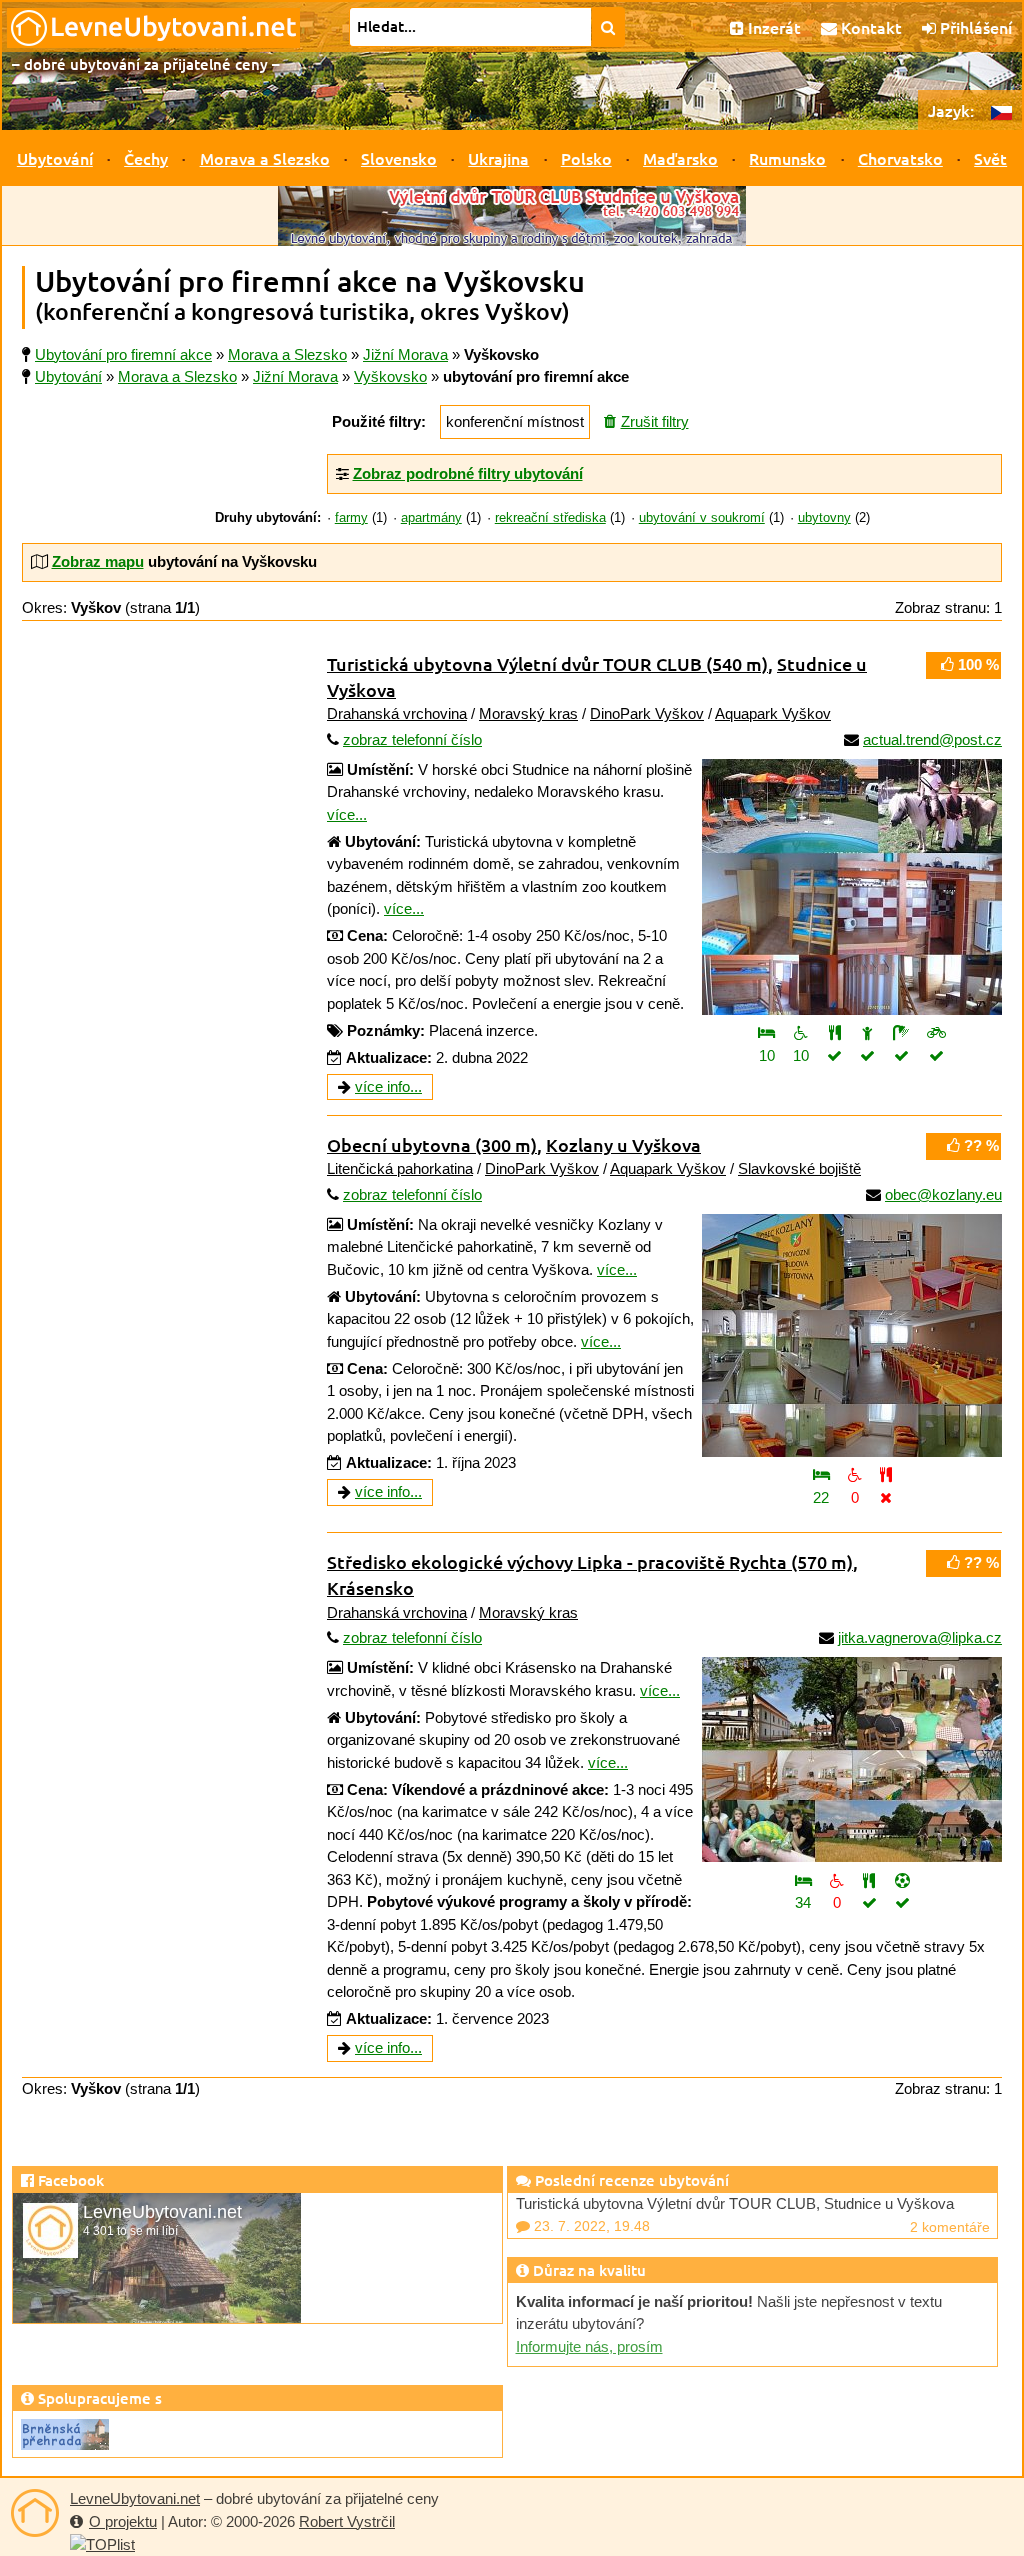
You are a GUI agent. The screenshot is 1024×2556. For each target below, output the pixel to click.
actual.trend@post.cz (932, 739)
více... (347, 814)
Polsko (586, 158)
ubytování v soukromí (702, 518)
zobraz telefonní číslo (412, 739)
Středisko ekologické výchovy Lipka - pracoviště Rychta (590, 1561)
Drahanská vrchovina (397, 713)
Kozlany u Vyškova (623, 1144)
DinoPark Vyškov (647, 713)
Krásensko (370, 1587)
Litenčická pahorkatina (400, 1168)
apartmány (431, 518)
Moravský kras (528, 713)
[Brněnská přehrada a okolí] (65, 2432)
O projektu (123, 2521)
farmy (351, 518)
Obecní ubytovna (432, 1144)
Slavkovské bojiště (799, 1168)
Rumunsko (787, 158)
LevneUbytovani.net (135, 2498)
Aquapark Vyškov (773, 713)
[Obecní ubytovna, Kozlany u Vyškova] (852, 1335)
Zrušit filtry (655, 421)
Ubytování (55, 158)
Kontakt (869, 27)
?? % (979, 1145)
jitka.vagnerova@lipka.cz (920, 1637)
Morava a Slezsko (265, 158)
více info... (388, 1086)
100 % (976, 664)
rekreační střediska (550, 518)
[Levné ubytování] (35, 2513)
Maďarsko (680, 158)
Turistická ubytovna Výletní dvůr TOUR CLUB (547, 663)
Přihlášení (974, 27)
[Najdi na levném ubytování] (608, 27)
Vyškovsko (390, 376)
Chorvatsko (900, 158)
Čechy (146, 158)
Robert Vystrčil (347, 2521)
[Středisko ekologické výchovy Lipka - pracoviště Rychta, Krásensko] (852, 1759)
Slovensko (399, 158)
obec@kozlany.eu (943, 1194)
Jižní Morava (295, 376)
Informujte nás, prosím (589, 2346)
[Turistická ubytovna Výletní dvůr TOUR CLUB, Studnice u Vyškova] (852, 887)
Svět (990, 158)
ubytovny (824, 518)
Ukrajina (498, 158)
